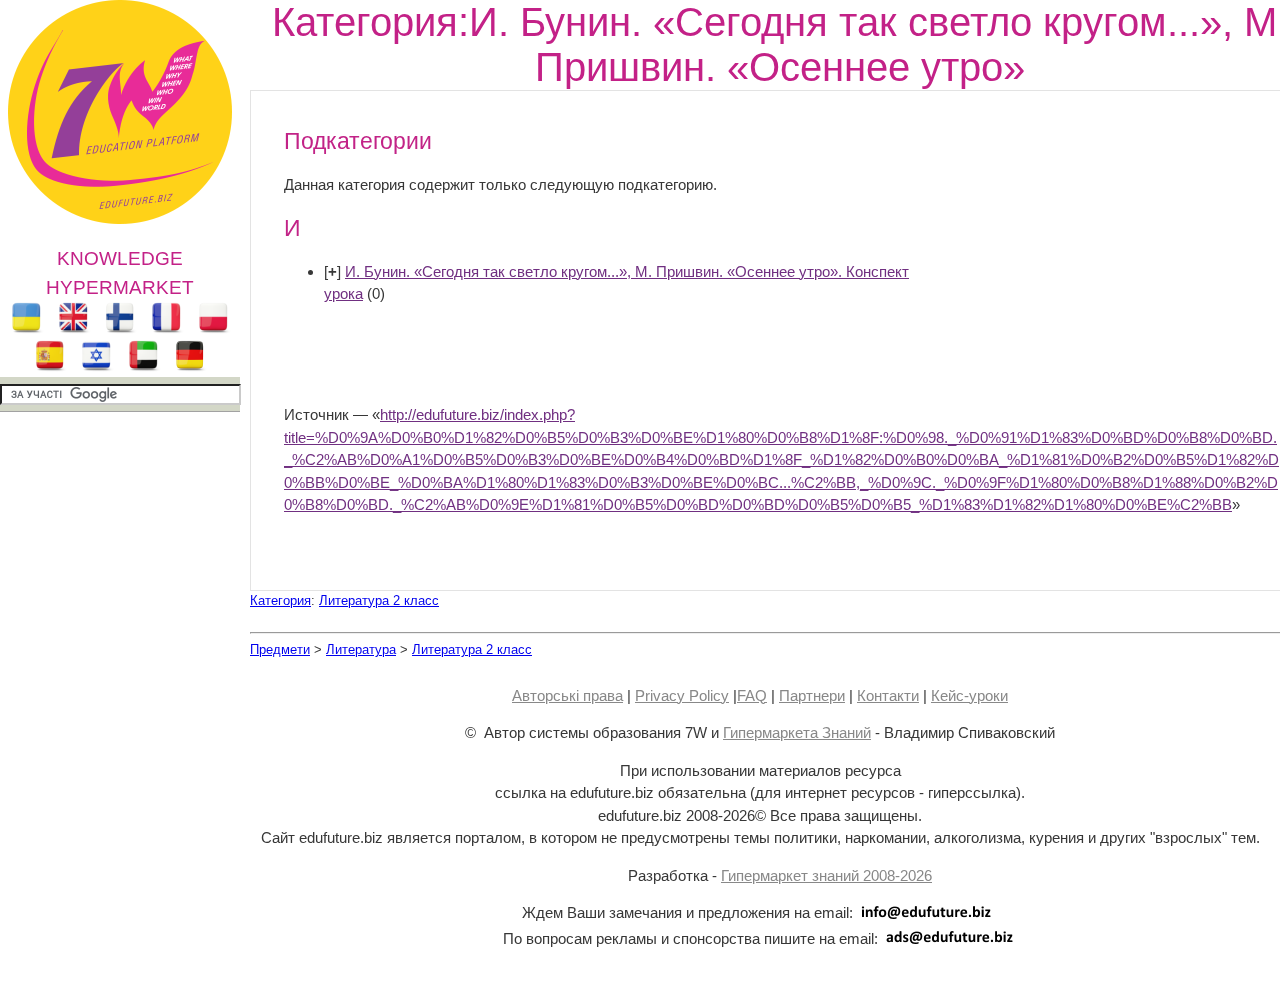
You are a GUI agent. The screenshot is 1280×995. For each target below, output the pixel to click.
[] (332, 271)
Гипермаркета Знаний (797, 732)
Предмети (280, 649)
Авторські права (567, 695)
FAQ (752, 695)
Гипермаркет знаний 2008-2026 (826, 875)
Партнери (812, 695)
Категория (280, 600)
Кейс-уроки (969, 695)
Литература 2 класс (379, 600)
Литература (361, 649)
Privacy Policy (682, 695)
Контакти (888, 695)
